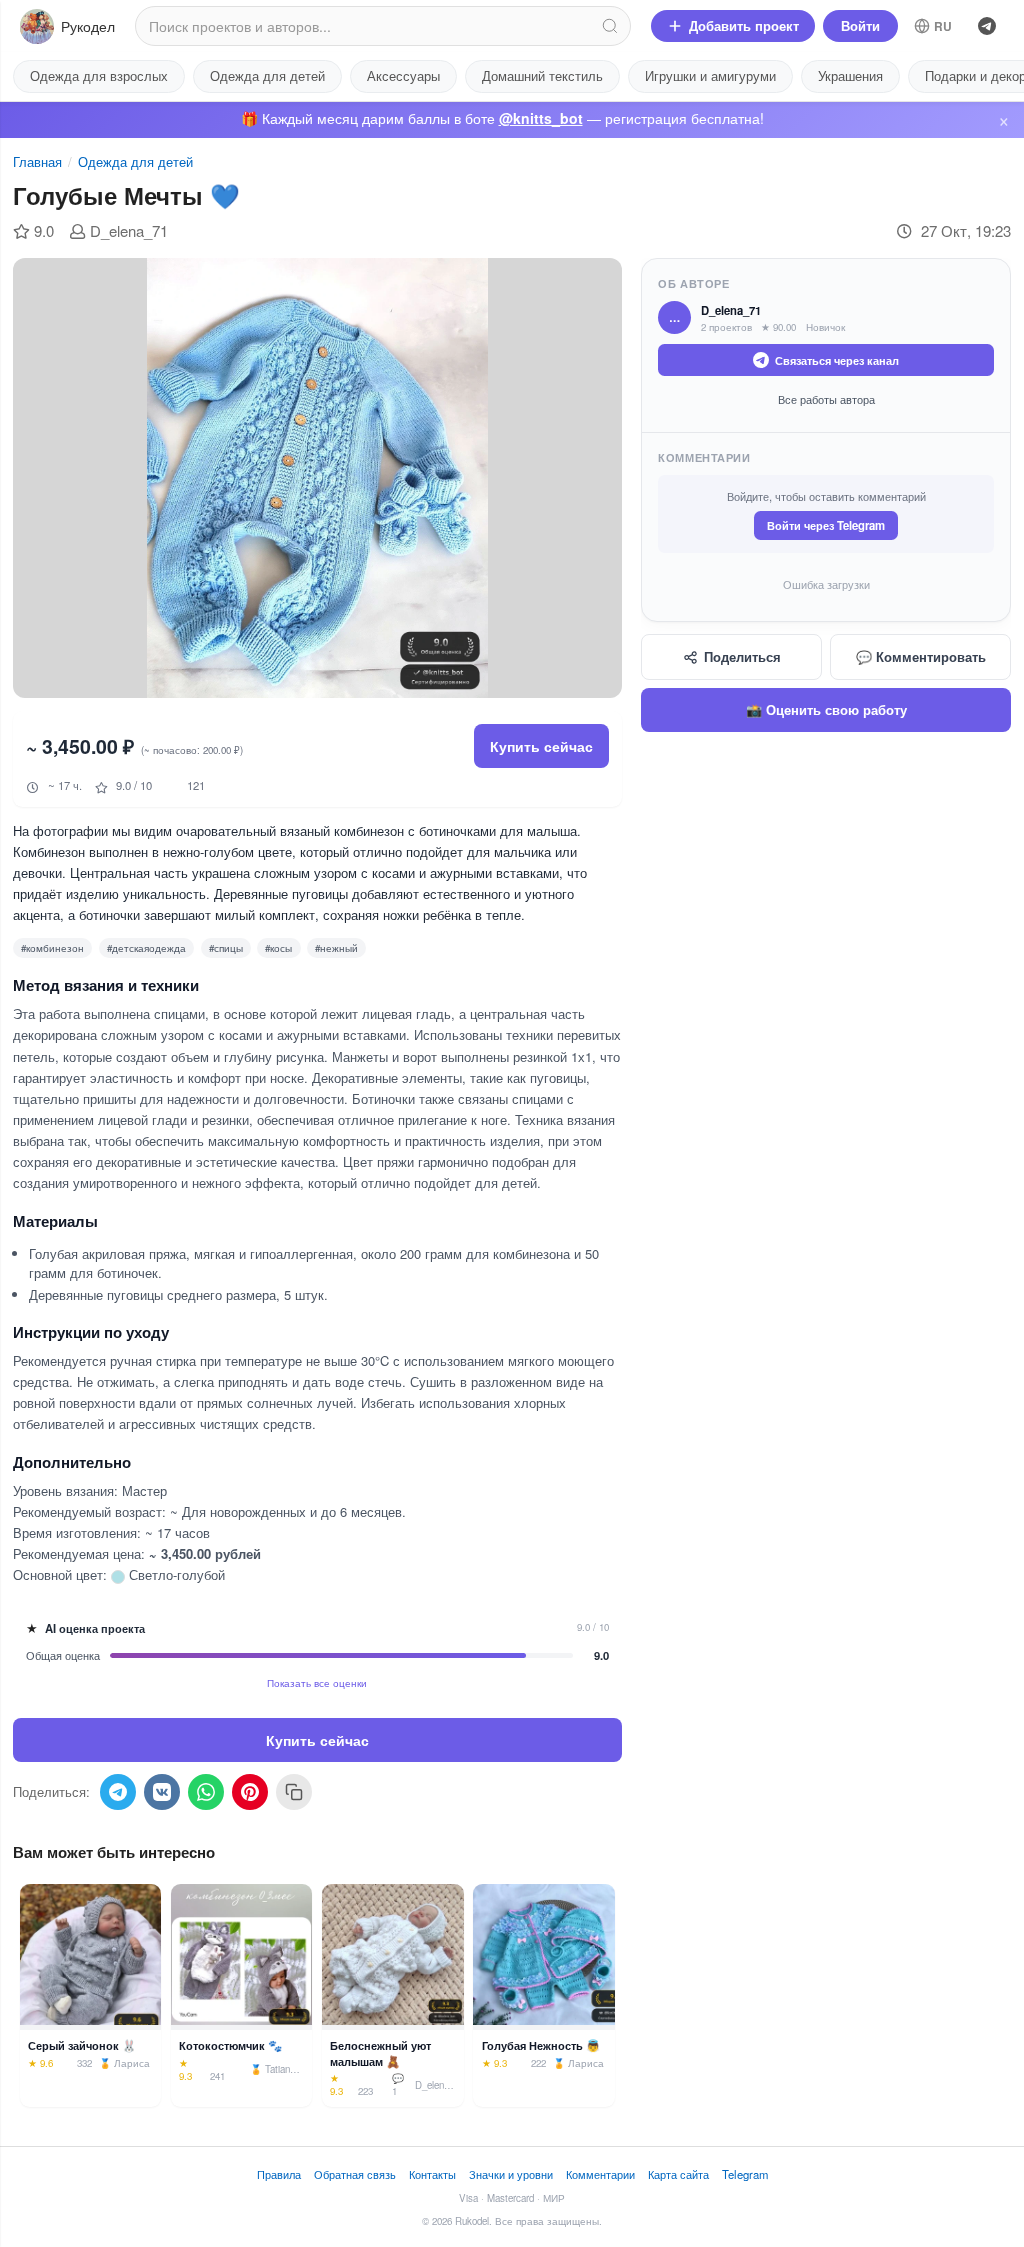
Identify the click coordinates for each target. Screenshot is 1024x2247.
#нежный (336, 948)
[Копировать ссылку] (294, 1792)
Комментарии (600, 2174)
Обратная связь (355, 2174)
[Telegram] (987, 26)
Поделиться (742, 656)
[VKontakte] (162, 1792)
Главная (37, 161)
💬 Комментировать (921, 656)
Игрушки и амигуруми (710, 75)
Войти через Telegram (826, 525)
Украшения (850, 75)
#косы (278, 948)
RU (943, 26)
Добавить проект (744, 25)
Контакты (432, 2174)
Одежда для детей (267, 75)
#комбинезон (52, 948)
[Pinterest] (250, 1792)
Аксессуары (403, 75)
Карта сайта (678, 2174)
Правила (279, 2174)
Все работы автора (826, 399)
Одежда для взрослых (99, 75)
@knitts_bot (541, 118)
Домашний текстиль (542, 75)
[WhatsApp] (206, 1792)
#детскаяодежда (146, 948)
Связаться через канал (837, 360)
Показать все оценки (317, 1683)
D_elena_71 (129, 230)
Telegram (745, 2174)
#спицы (226, 948)
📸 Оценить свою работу (826, 709)
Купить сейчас (541, 746)
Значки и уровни (511, 2174)
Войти (860, 25)
